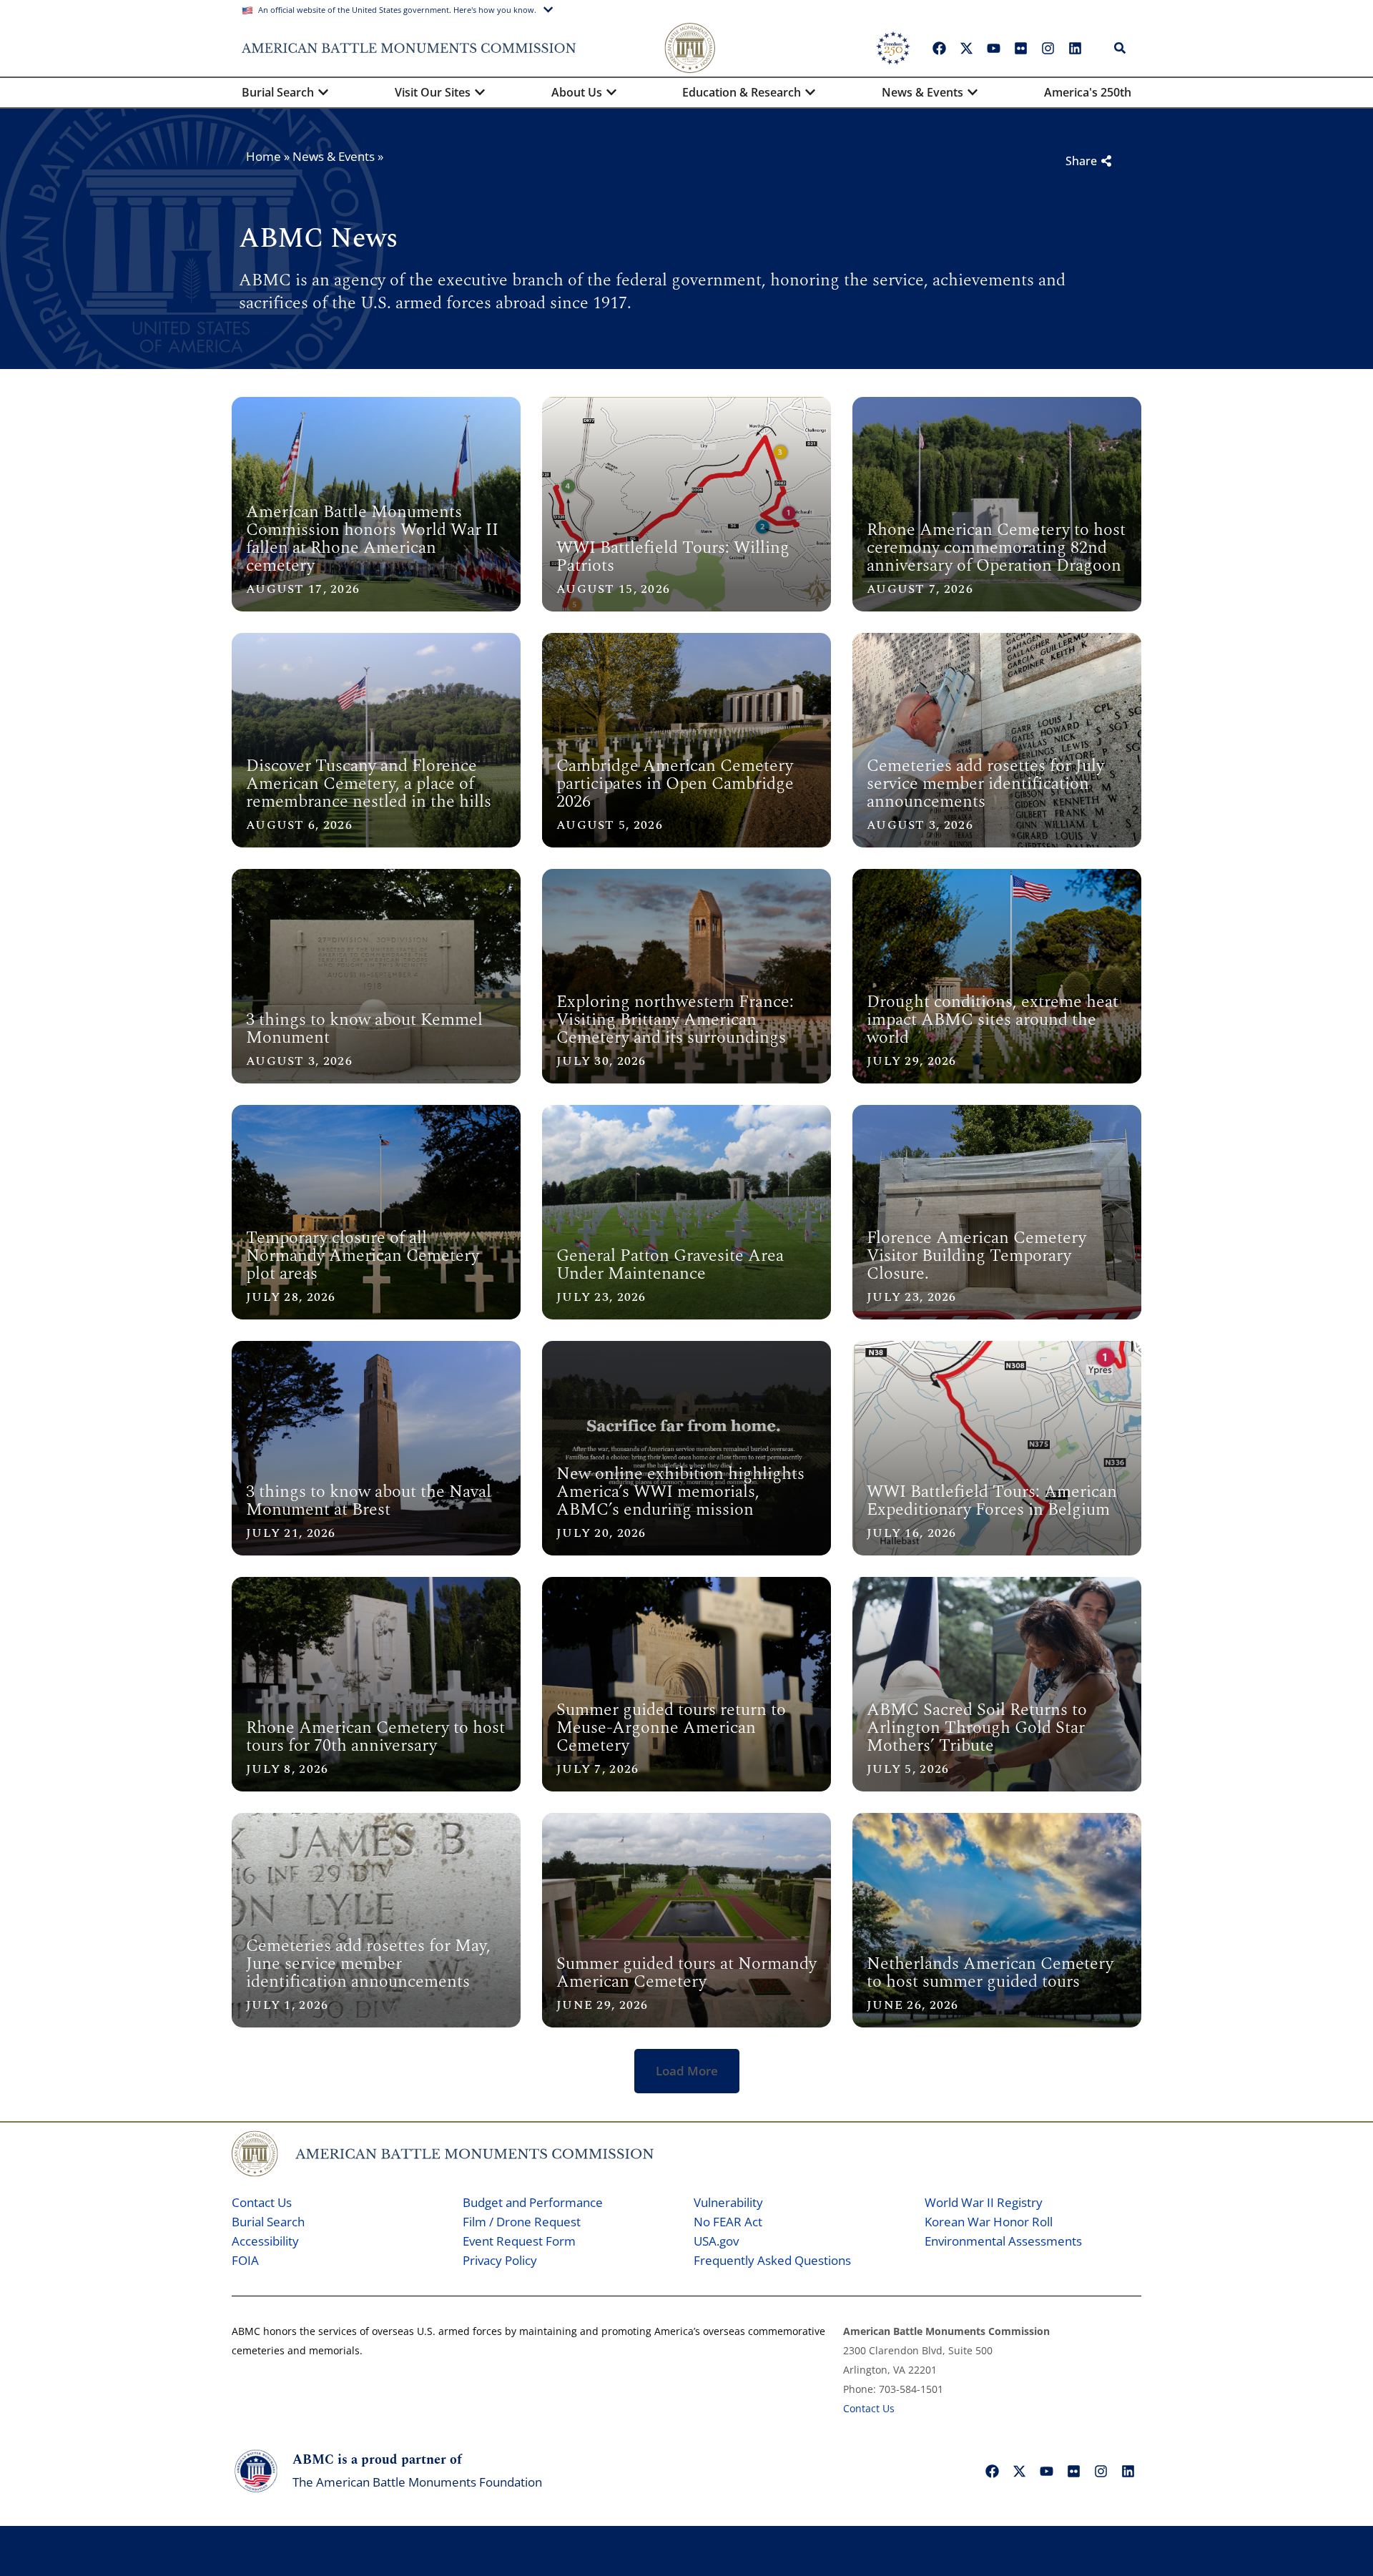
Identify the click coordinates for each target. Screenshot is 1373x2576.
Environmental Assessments (1003, 2241)
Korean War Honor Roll (989, 2222)
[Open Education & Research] (810, 92)
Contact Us (262, 2202)
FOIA (245, 2260)
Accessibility (265, 2241)
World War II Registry (984, 2202)
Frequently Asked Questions (772, 2260)
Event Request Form (519, 2241)
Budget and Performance (533, 2202)
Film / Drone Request (522, 2222)
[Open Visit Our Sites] (480, 92)
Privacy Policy (500, 2260)
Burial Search (268, 2222)
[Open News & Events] (973, 92)
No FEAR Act (728, 2222)
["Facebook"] (939, 48)
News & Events (334, 156)
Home (264, 156)
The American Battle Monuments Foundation (417, 2482)
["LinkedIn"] (1075, 48)
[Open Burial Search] (323, 92)
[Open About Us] (611, 92)
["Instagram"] (1048, 48)
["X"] (966, 48)
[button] (687, 2071)
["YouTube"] (993, 48)
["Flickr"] (1020, 48)
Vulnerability (728, 2202)
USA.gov (716, 2241)
